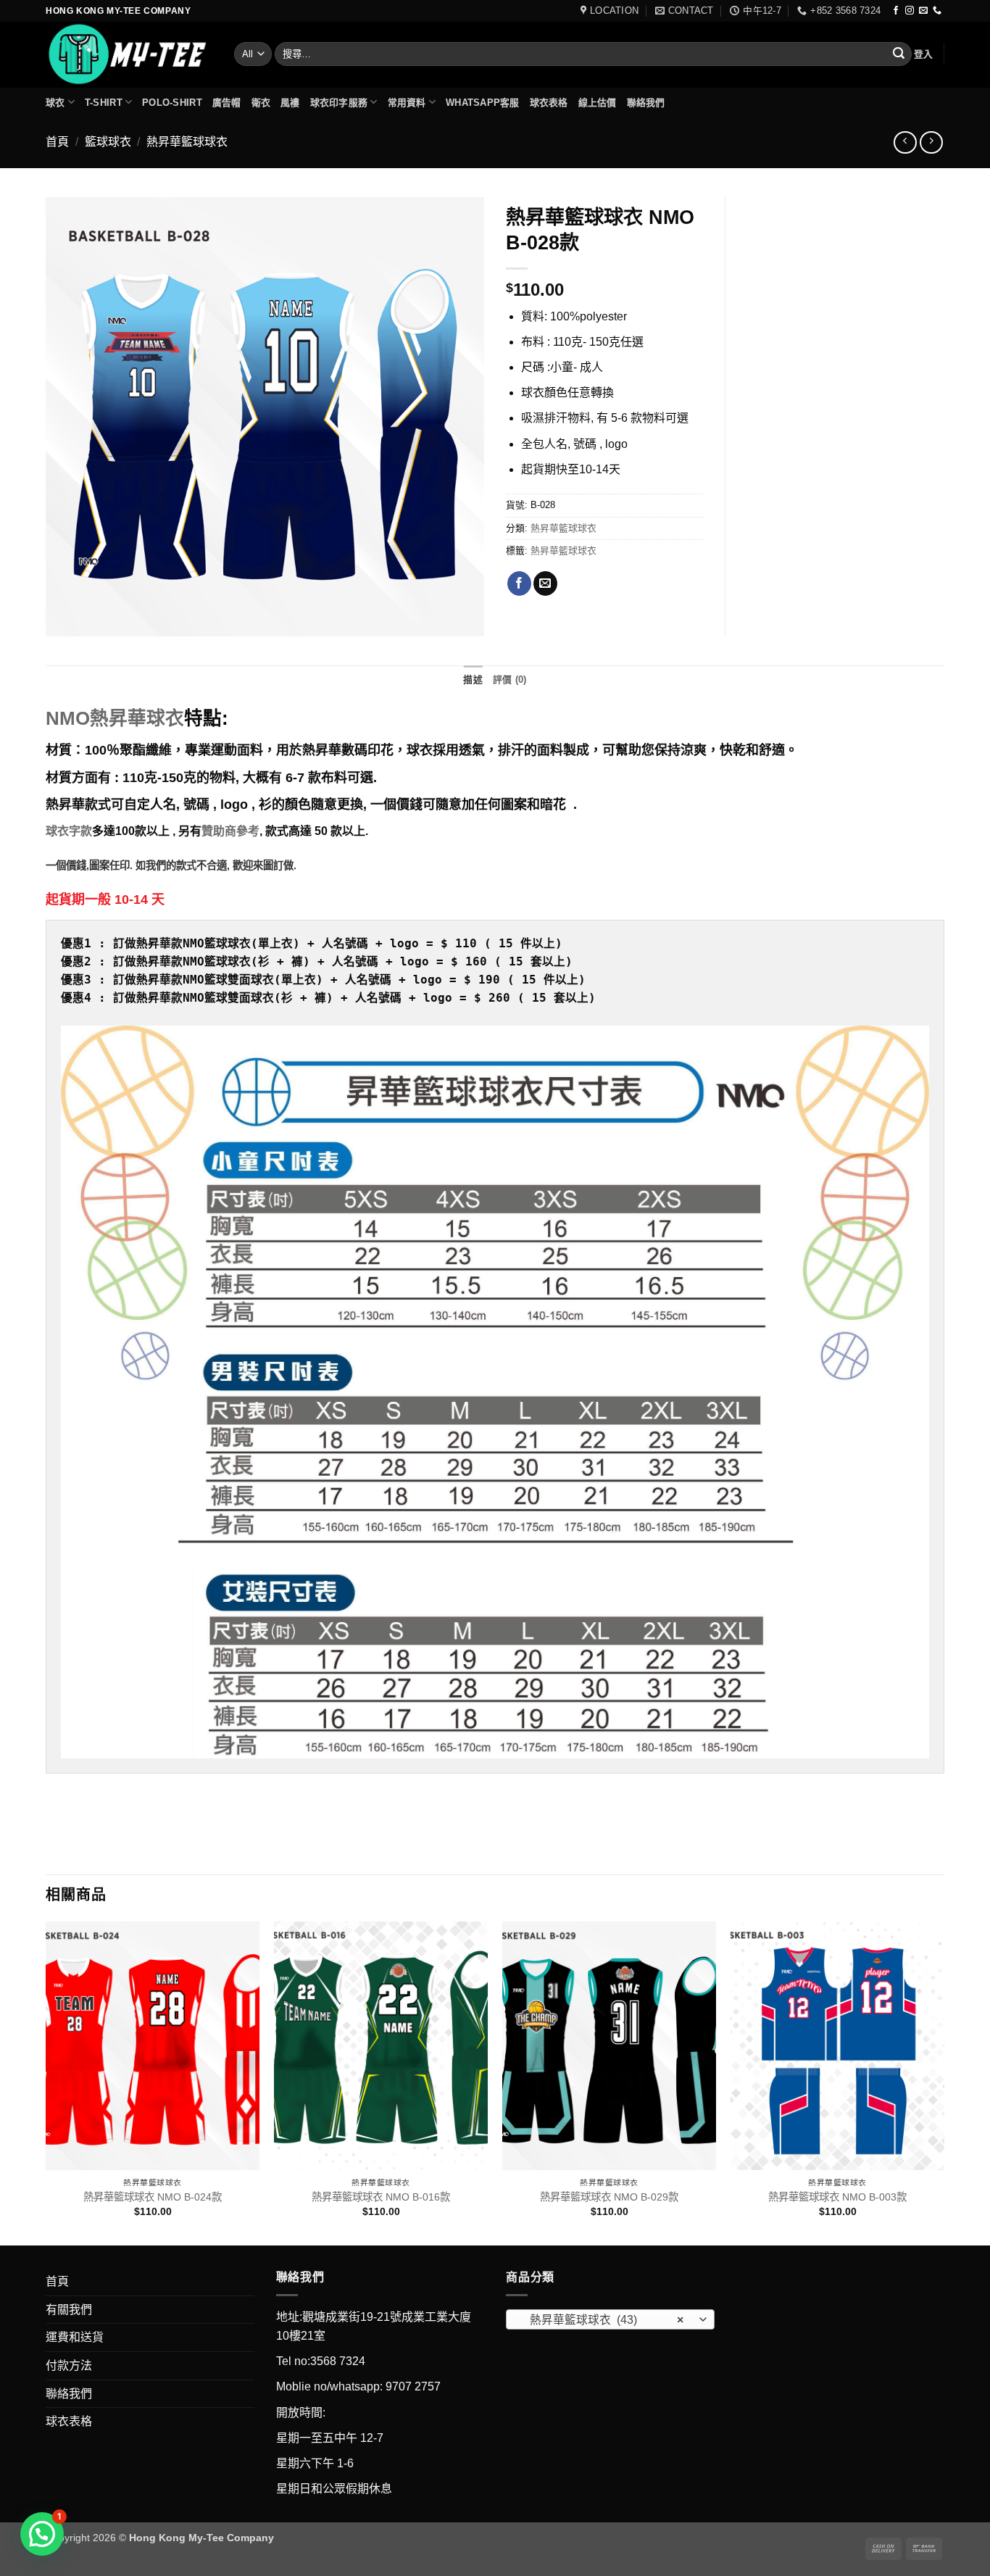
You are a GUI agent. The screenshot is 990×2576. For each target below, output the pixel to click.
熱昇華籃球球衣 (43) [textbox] (602, 2320)
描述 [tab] (473, 680)
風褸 (290, 103)
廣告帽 (227, 103)
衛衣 (261, 103)
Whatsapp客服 (483, 103)
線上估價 (598, 103)
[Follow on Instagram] (910, 11)
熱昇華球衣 (115, 718)
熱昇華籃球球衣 (187, 142)
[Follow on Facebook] (896, 11)
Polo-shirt (172, 103)
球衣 (55, 103)
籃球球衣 (108, 142)
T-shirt (104, 103)
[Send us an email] (923, 11)
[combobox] (610, 2319)
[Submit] (899, 54)
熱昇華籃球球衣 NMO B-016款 (381, 2197)
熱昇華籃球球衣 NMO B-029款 (609, 2197)
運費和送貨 (75, 2337)
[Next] (944, 2082)
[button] (924, 54)
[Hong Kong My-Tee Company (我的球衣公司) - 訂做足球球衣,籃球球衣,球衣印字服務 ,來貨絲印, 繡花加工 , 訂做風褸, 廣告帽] (129, 55)
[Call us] (937, 11)
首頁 (57, 142)
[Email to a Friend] (545, 583)
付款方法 (69, 2365)
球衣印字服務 (339, 103)
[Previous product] (931, 142)
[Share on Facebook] (519, 583)
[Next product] (905, 142)
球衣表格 (549, 103)
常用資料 (407, 103)
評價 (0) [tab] (510, 680)
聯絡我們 (646, 103)
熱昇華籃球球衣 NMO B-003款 (837, 2197)
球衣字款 (69, 831)
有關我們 (69, 2310)
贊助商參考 (230, 831)
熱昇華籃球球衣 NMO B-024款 (153, 2197)
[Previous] (46, 2082)
